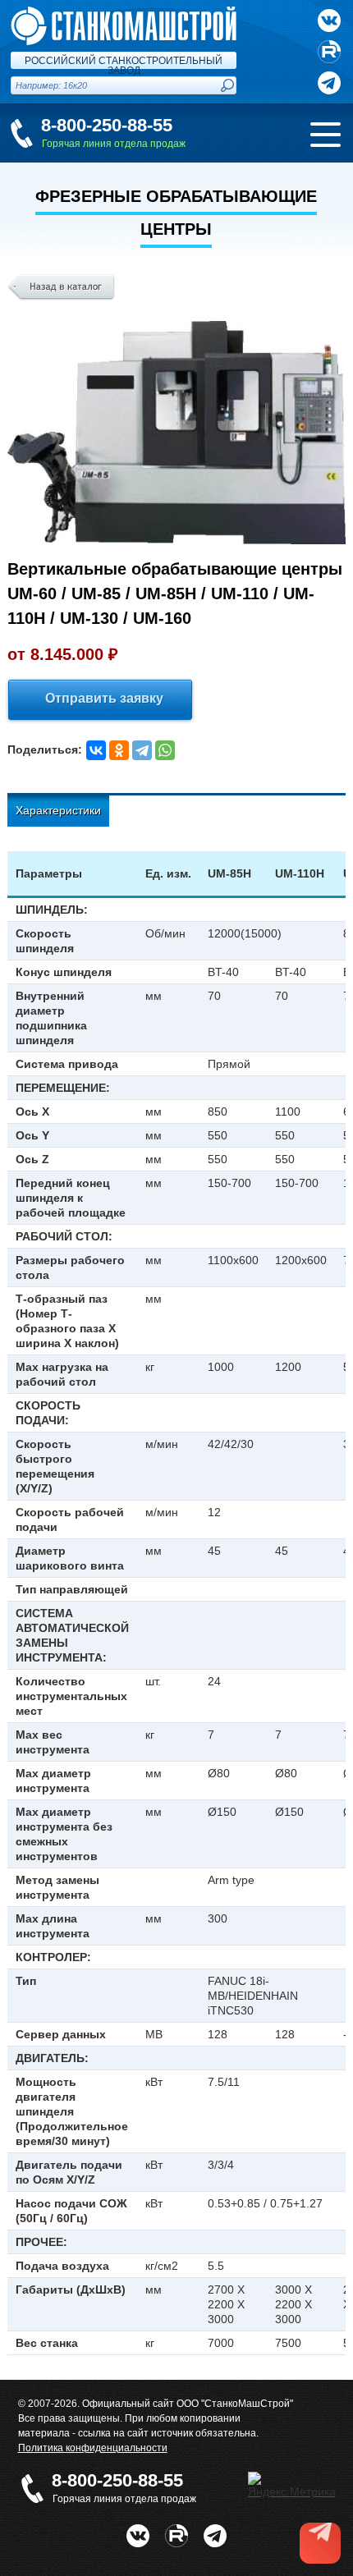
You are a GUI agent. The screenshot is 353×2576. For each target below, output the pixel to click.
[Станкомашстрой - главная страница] (124, 13)
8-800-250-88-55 (107, 125)
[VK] (329, 21)
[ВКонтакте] (96, 750)
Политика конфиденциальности (93, 2448)
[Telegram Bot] (215, 2531)
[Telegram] (142, 750)
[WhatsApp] (165, 750)
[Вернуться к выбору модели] (61, 287)
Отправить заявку (104, 698)
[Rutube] (329, 52)
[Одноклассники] (119, 750)
